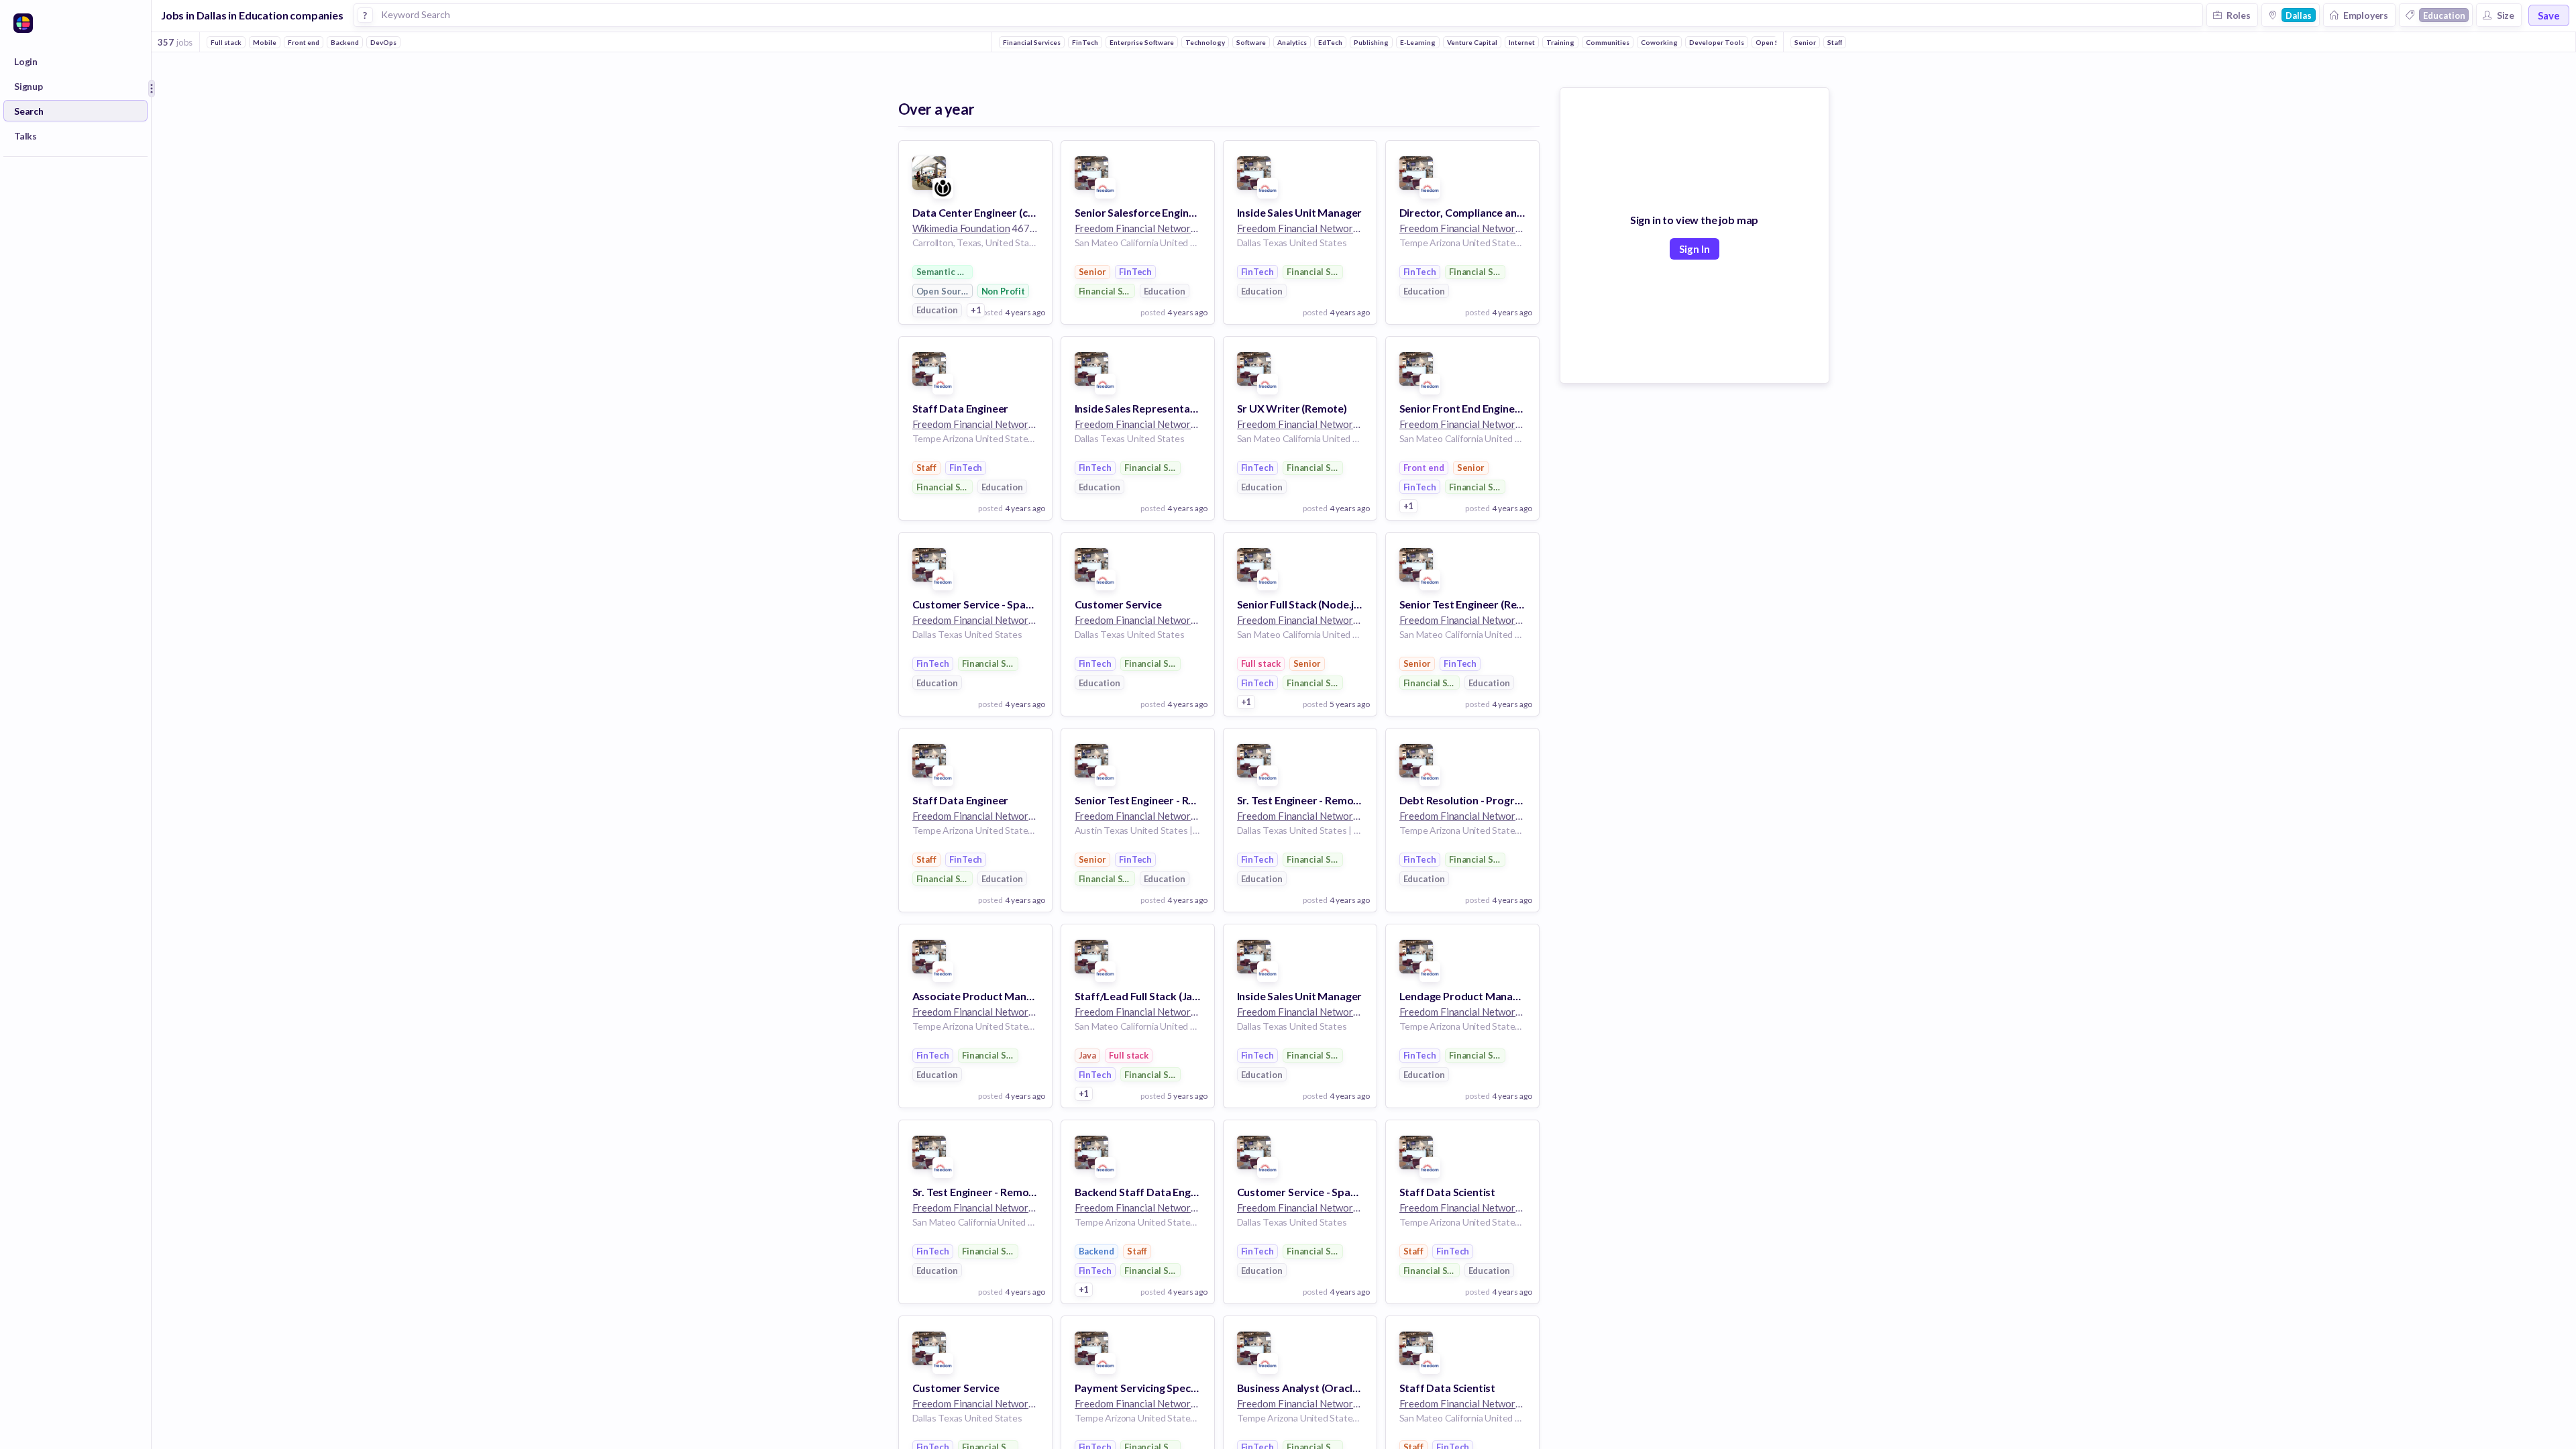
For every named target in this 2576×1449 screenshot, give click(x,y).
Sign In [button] (1695, 249)
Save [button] (2549, 15)
